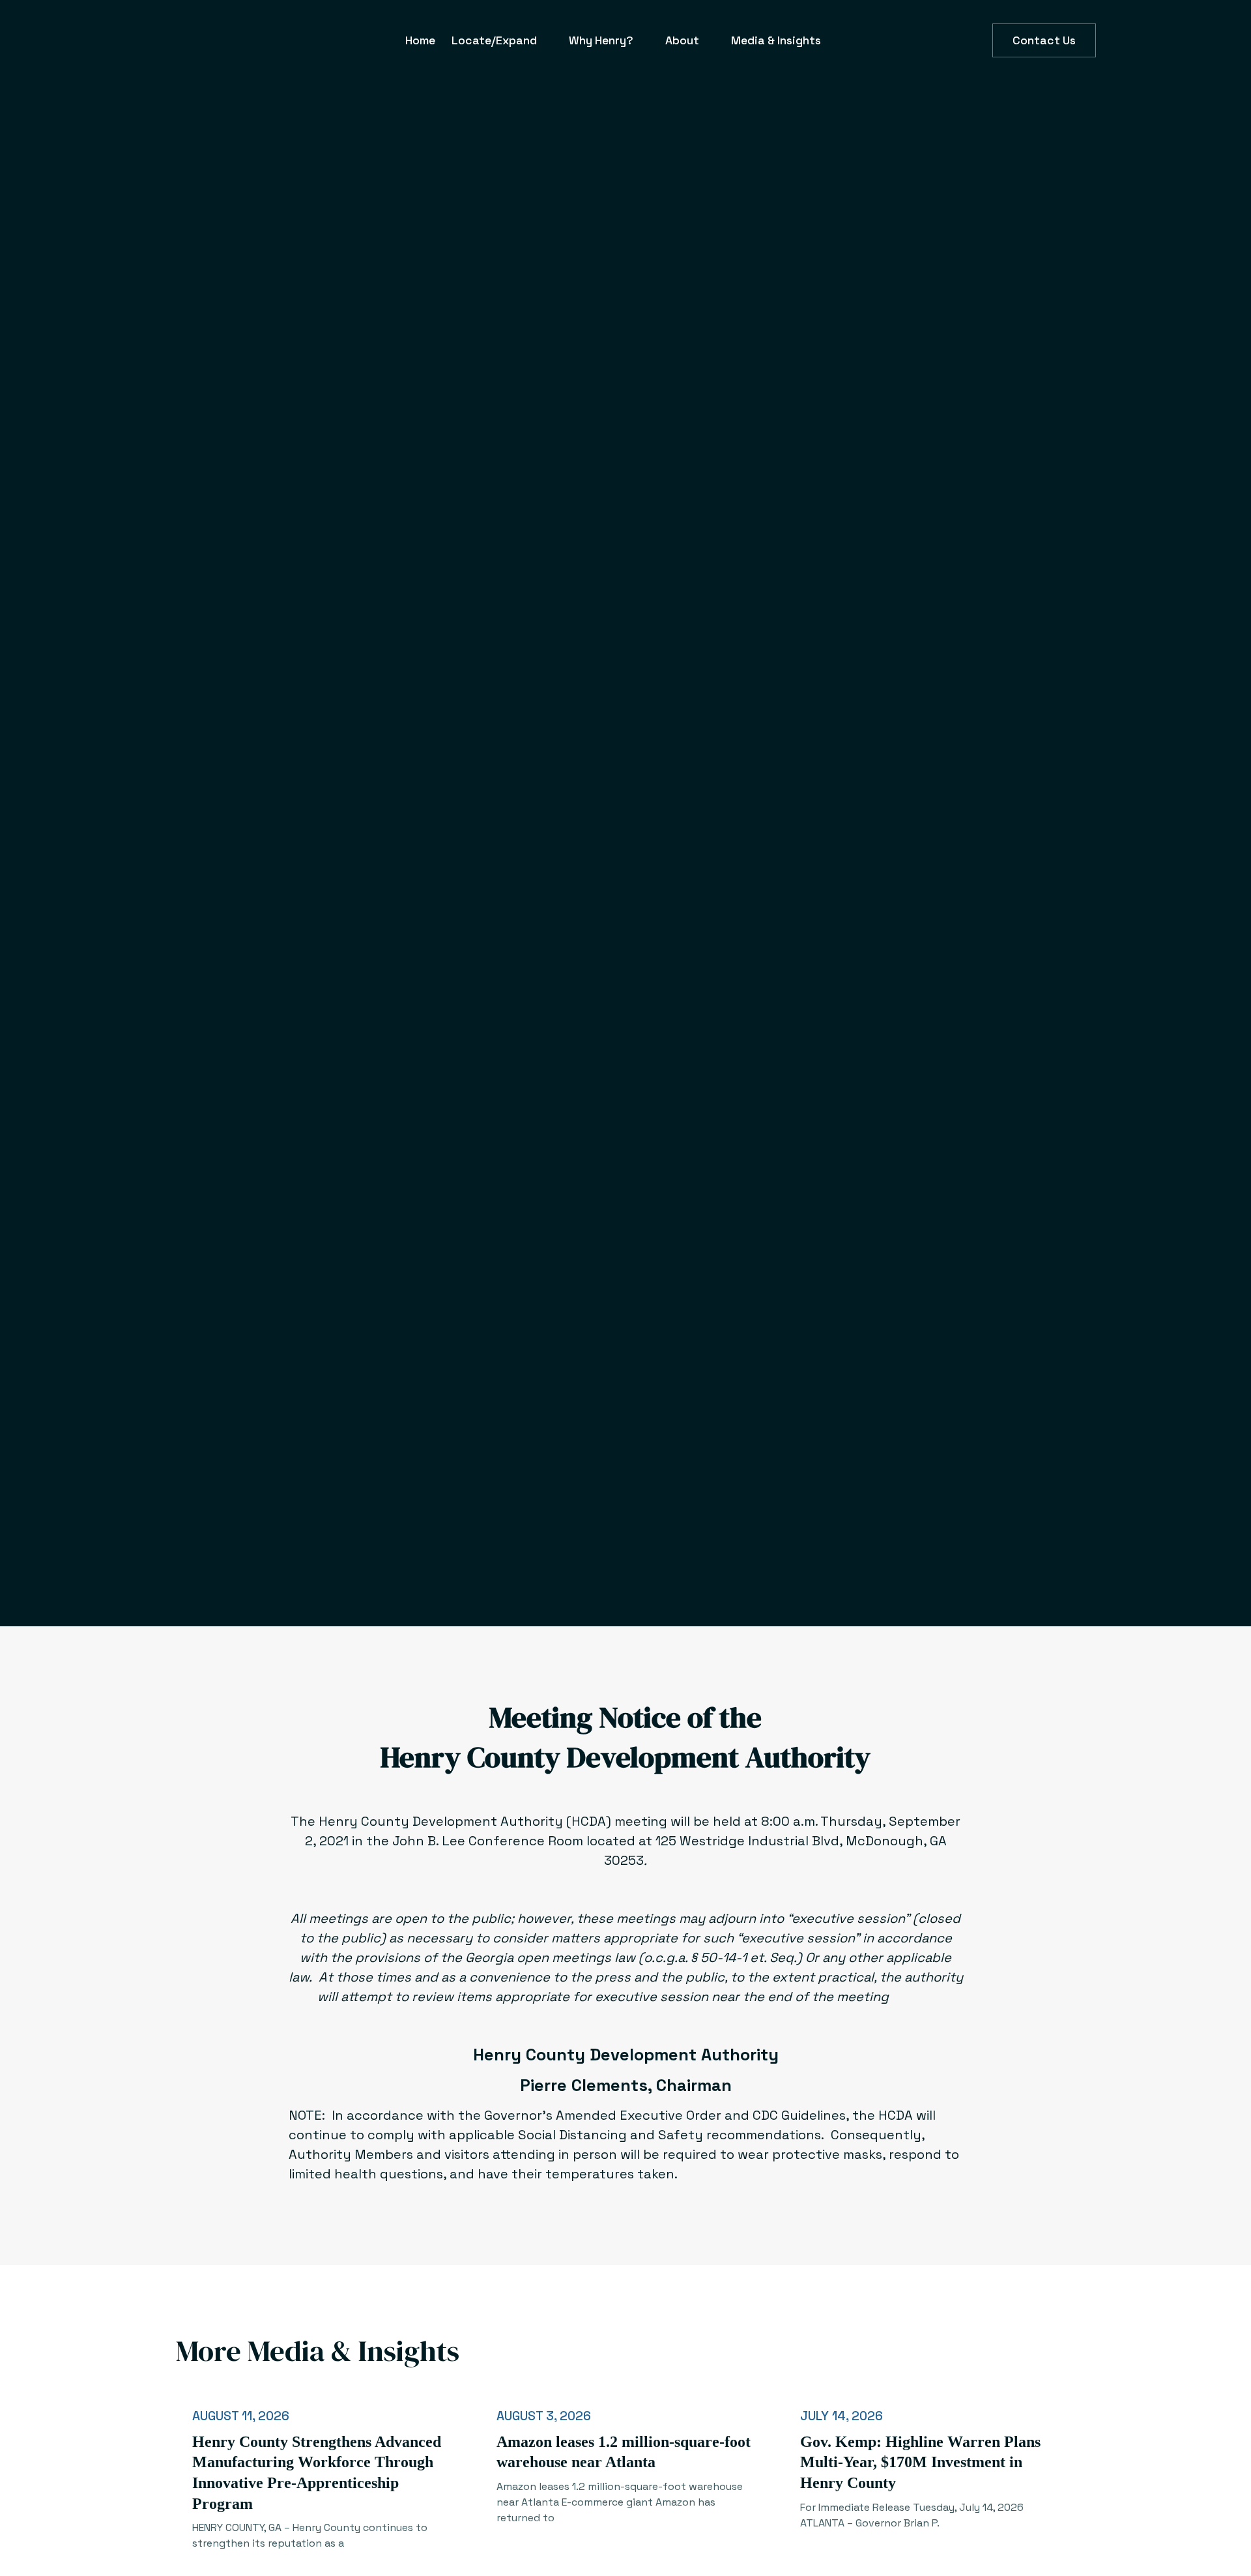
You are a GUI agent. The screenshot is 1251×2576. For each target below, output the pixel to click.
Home (420, 40)
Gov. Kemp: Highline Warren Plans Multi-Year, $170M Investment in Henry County (920, 2462)
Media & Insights (776, 40)
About (682, 40)
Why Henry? (601, 40)
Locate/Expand (494, 40)
